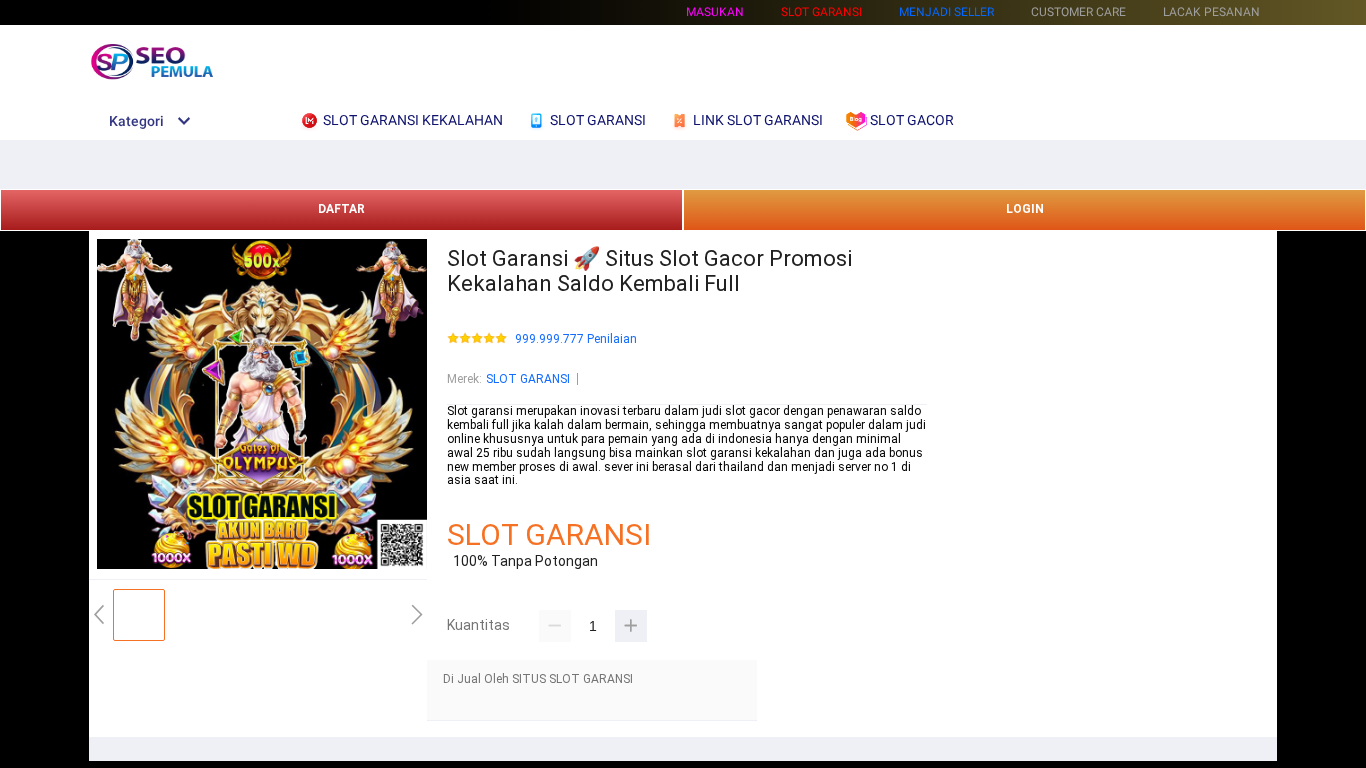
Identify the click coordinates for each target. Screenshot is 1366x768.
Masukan (715, 12)
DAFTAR (341, 209)
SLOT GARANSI (528, 379)
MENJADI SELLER (946, 12)
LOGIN (1025, 209)
